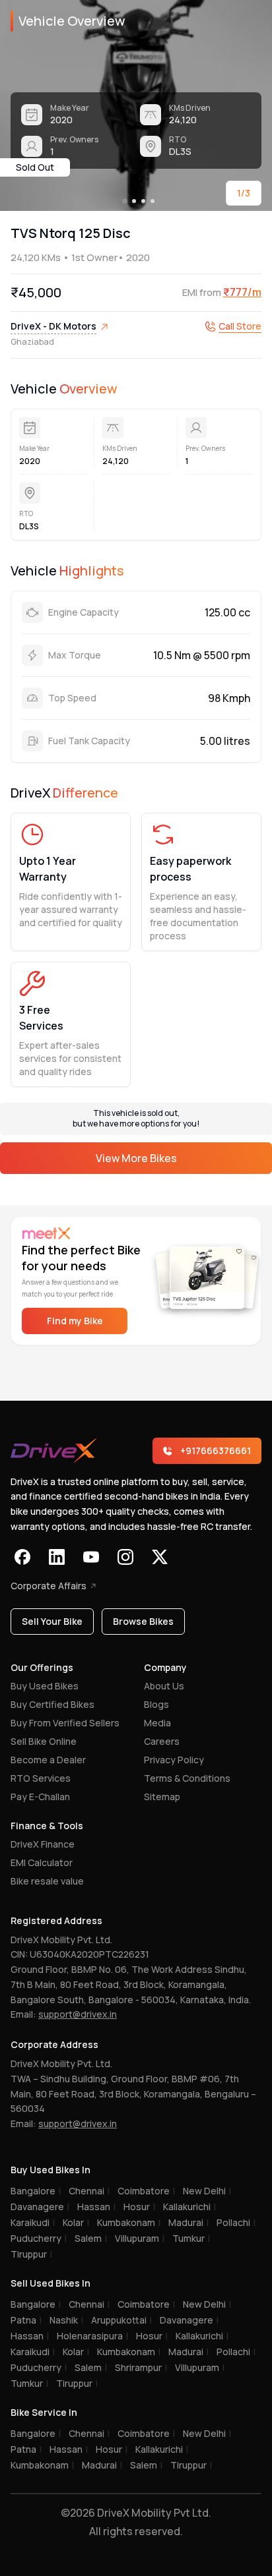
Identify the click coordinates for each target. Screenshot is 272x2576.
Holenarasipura (92, 2336)
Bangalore (36, 2191)
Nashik (66, 2320)
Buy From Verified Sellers (65, 1723)
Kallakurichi (189, 2207)
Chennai (89, 2191)
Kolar (76, 2222)
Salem (91, 2238)
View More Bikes (136, 1158)
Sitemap (162, 1797)
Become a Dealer (48, 1760)
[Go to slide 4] (153, 201)
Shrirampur (141, 2367)
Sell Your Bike (52, 1621)
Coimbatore (146, 2191)
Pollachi (236, 2222)
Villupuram (140, 2238)
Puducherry (39, 2238)
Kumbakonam (129, 2222)
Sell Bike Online (44, 1741)
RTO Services (41, 1778)
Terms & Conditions (187, 1778)
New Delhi (207, 2191)
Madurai (188, 2222)
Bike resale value (47, 1881)
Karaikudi (33, 2222)
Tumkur (191, 2238)
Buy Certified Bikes (52, 1704)
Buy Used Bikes (45, 1686)
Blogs (156, 1704)
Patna (26, 2320)
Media (157, 1723)
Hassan (96, 2207)
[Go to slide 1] (125, 201)
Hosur (139, 2207)
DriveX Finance (43, 1844)
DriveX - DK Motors (53, 326)
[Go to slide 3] (143, 201)
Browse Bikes (143, 1621)
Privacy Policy (174, 1760)
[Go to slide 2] (134, 201)
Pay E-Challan (40, 1797)
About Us (164, 1686)
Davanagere (40, 2207)
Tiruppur (31, 2254)
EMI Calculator (42, 1862)
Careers (162, 1741)
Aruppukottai (121, 2320)
